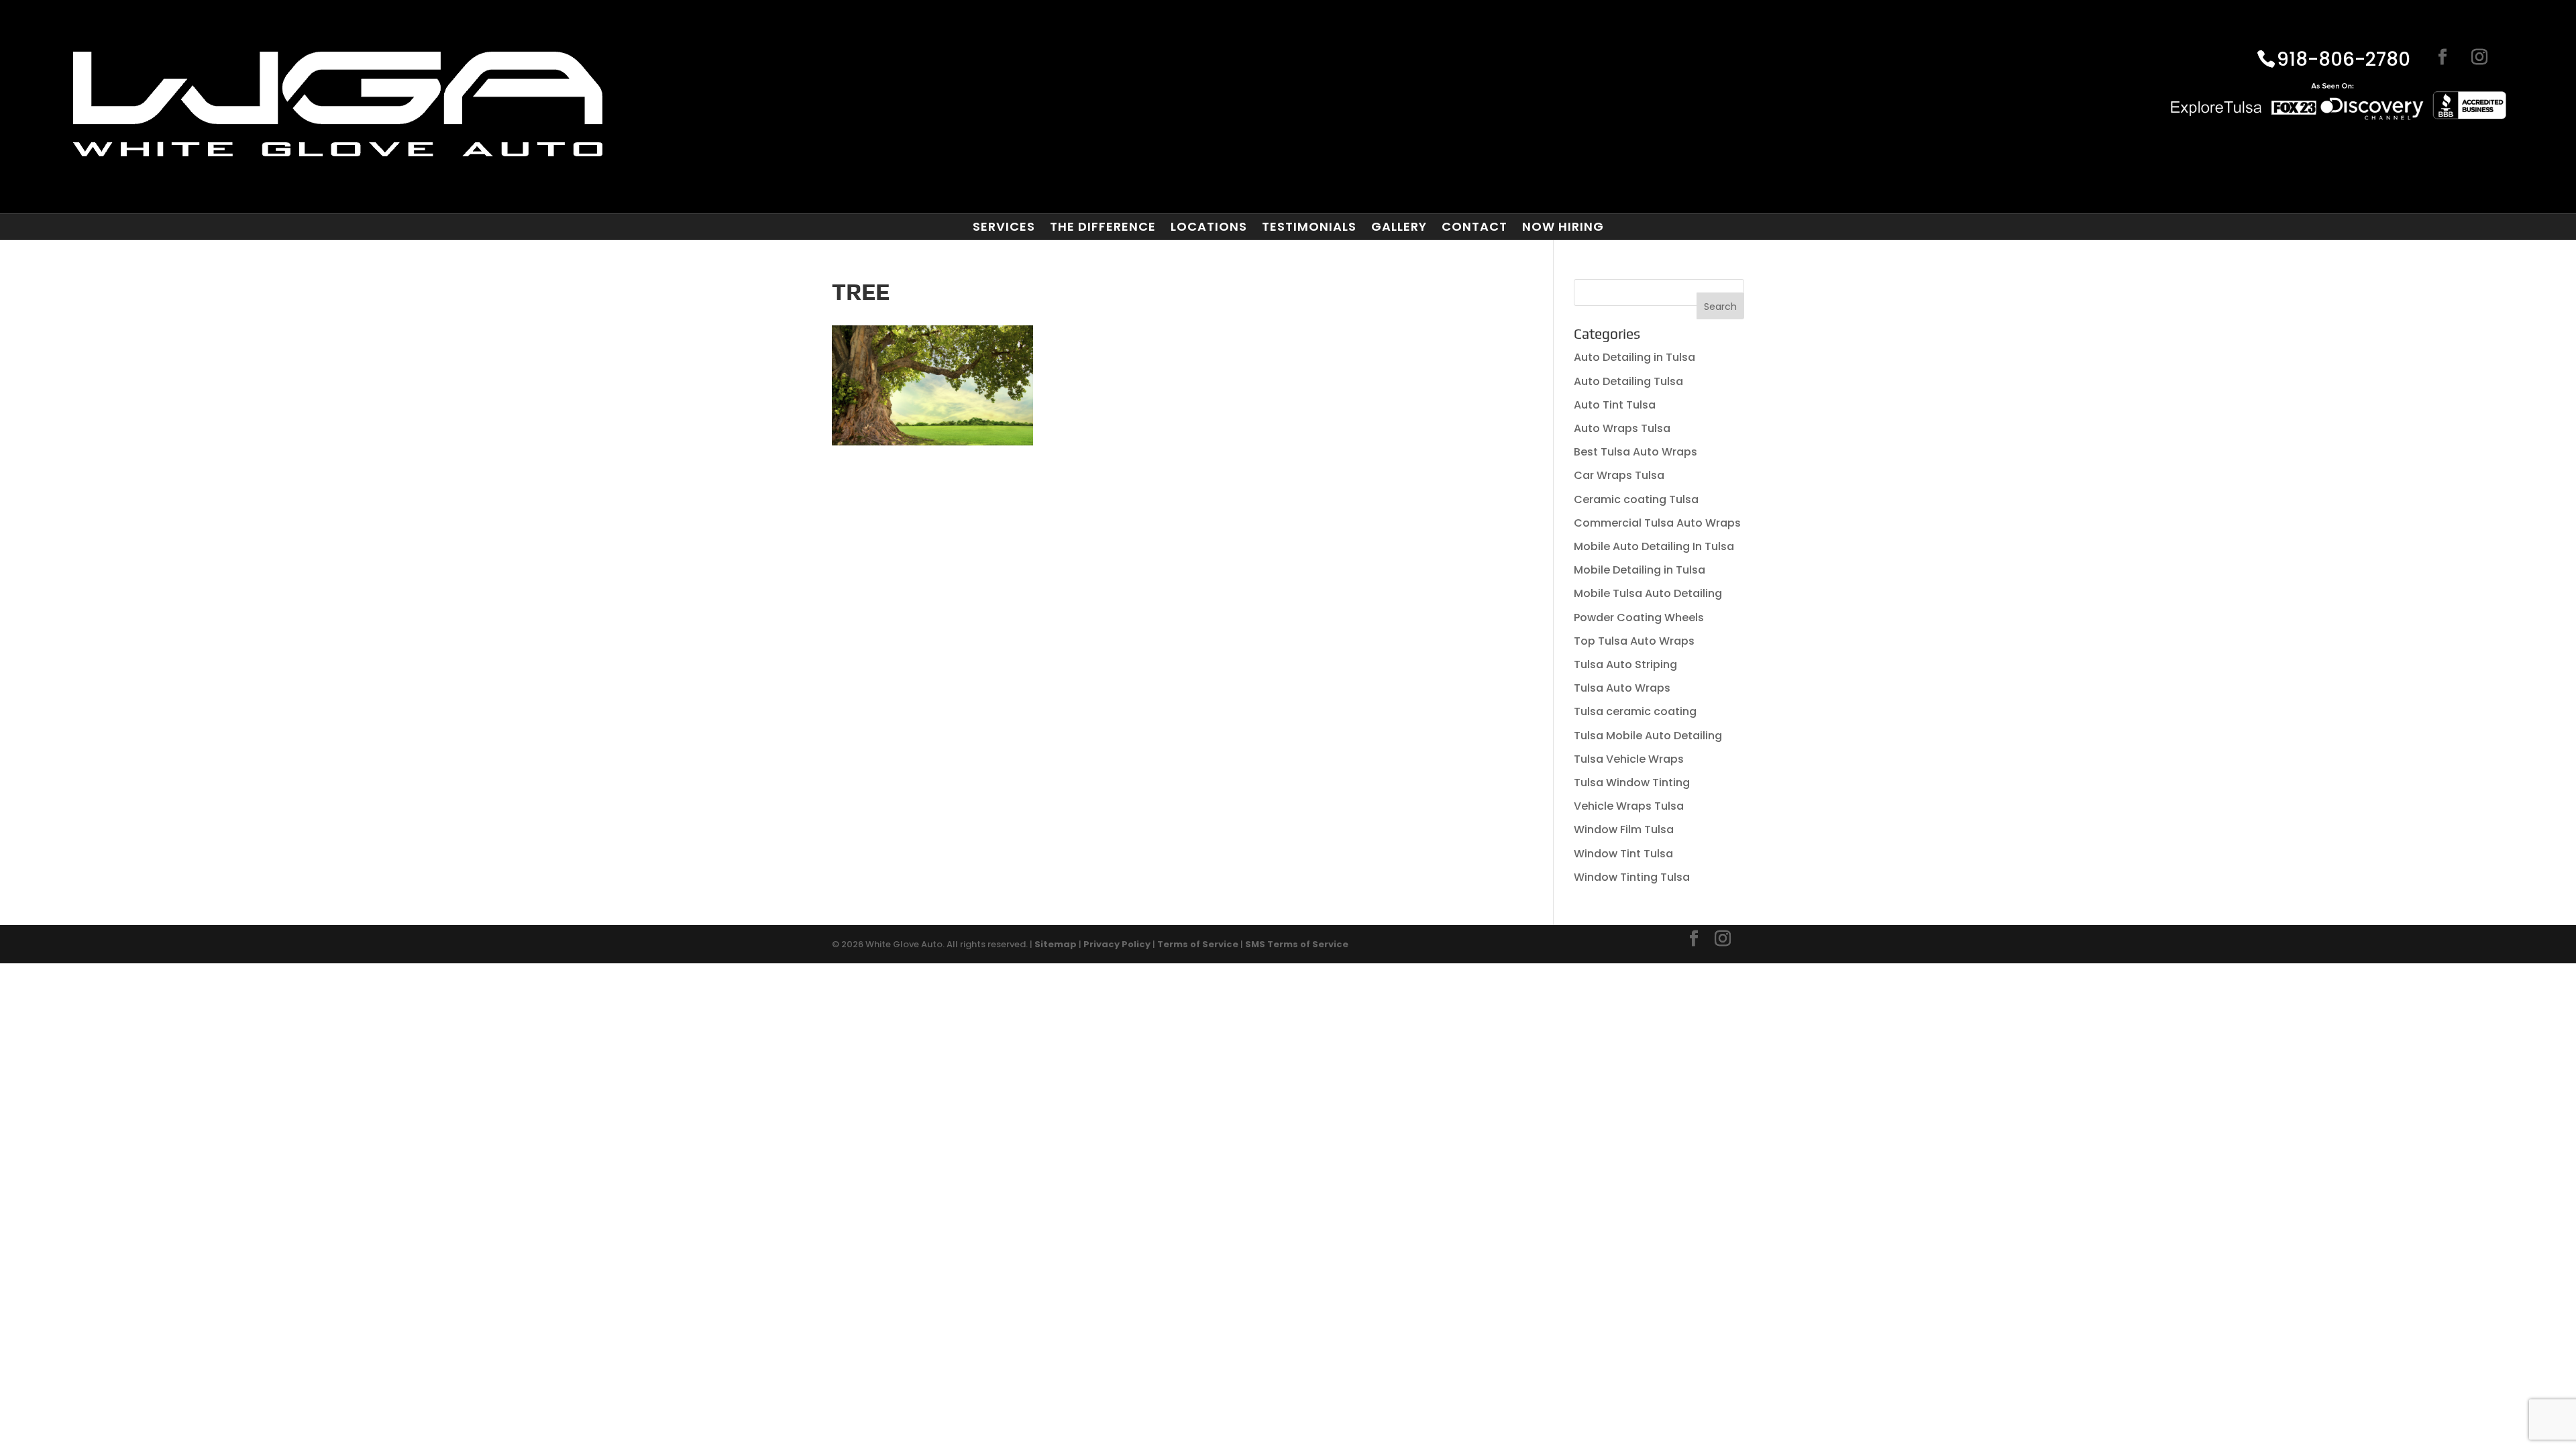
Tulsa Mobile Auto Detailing (1648, 736)
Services (1004, 227)
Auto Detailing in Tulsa (1634, 357)
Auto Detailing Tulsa (1628, 381)
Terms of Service (1198, 944)
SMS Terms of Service (1297, 944)
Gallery (1399, 227)
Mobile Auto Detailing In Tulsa (1654, 546)
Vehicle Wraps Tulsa (1629, 806)
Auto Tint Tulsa (1615, 405)
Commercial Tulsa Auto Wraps (1657, 523)
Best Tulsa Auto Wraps (1635, 452)
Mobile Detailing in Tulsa (1640, 570)
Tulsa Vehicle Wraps (1629, 759)
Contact (1474, 227)
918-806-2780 (2344, 60)
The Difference (1103, 227)
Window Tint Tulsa (1623, 854)
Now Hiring (1563, 227)
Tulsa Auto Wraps (1622, 688)
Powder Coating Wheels (1639, 618)
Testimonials (1309, 227)
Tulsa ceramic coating (1635, 711)
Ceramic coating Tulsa (1636, 499)
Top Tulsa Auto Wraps (1634, 641)
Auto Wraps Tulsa (1622, 428)
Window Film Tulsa (1624, 829)
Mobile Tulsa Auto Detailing (1648, 593)
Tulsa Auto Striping (1625, 664)
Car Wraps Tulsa (1619, 475)
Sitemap (1056, 944)
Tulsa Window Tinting (1632, 783)
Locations (1209, 227)
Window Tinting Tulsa (1632, 877)
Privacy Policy (1117, 944)
